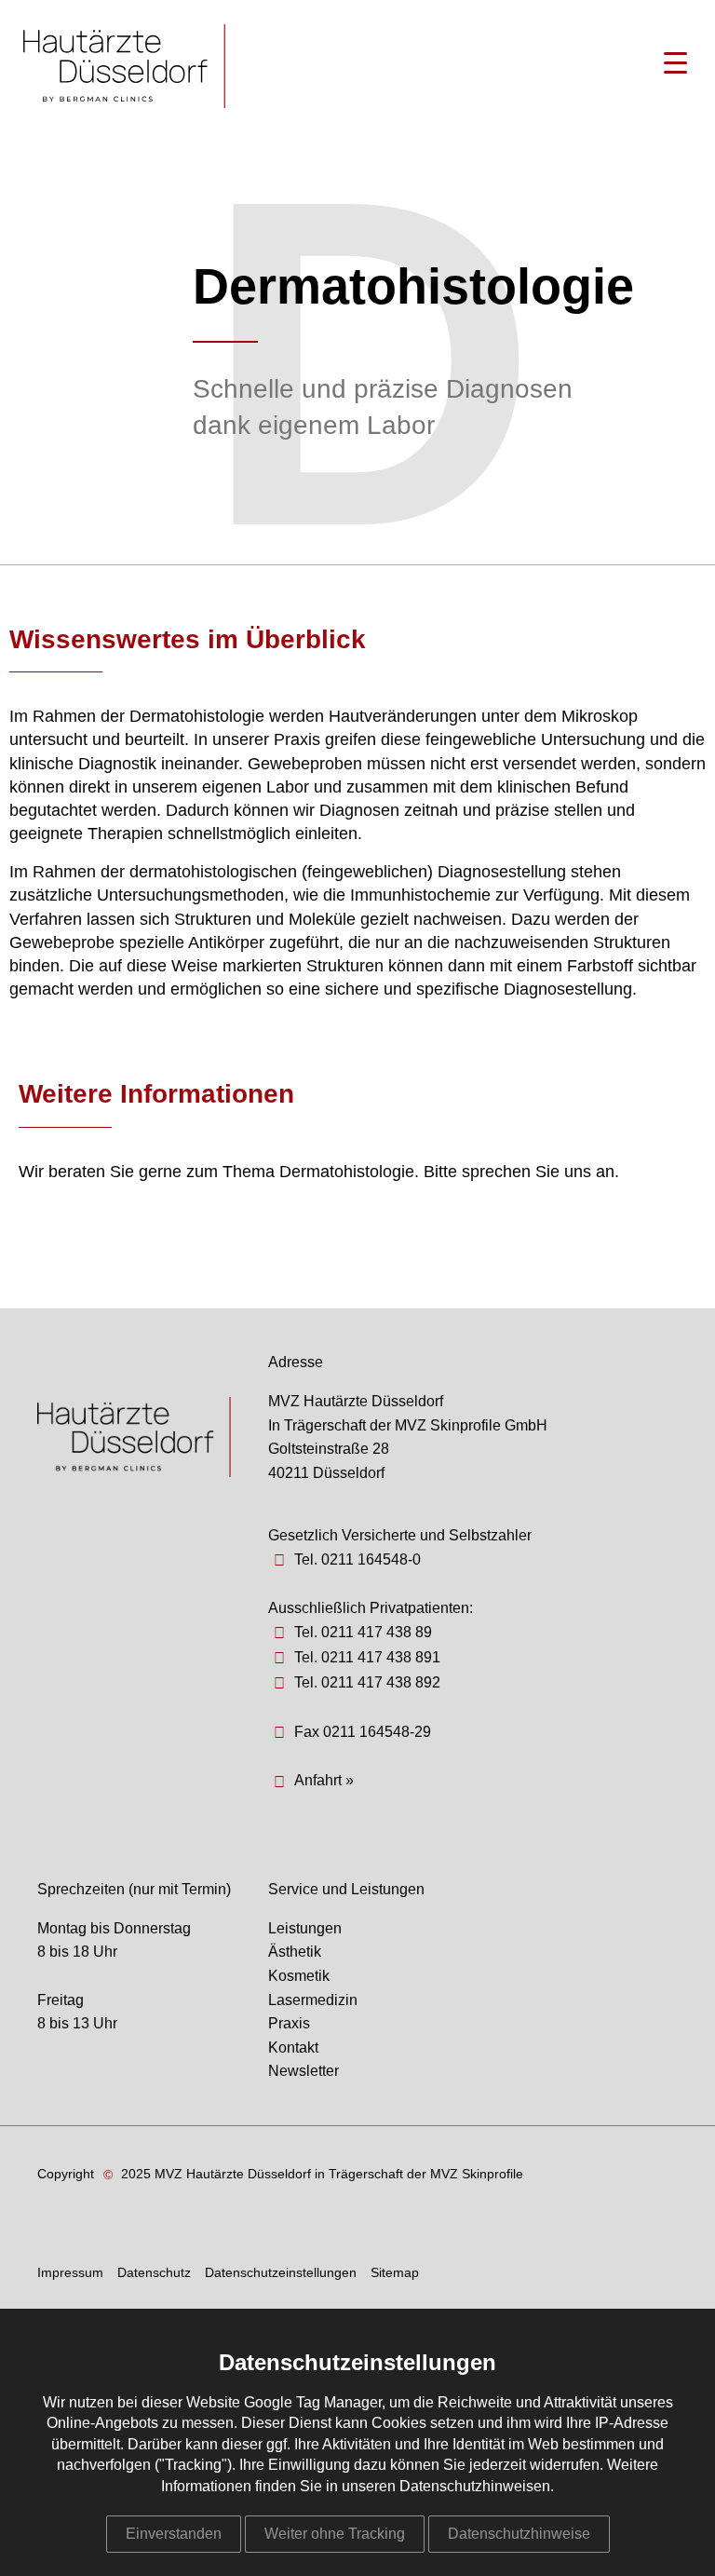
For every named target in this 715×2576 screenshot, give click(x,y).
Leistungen (305, 1928)
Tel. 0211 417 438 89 (363, 1632)
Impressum (70, 2272)
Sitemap (395, 2272)
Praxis (289, 2023)
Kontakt (293, 2047)
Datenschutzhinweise (519, 2534)
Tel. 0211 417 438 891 (367, 1657)
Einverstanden (174, 2534)
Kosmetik (299, 1976)
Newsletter (304, 2071)
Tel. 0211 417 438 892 (367, 1682)
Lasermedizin (313, 2000)
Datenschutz (154, 2272)
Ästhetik (295, 1952)
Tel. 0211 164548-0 (357, 1559)
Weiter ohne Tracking (335, 2534)
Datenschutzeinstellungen (281, 2272)
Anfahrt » (324, 1780)
